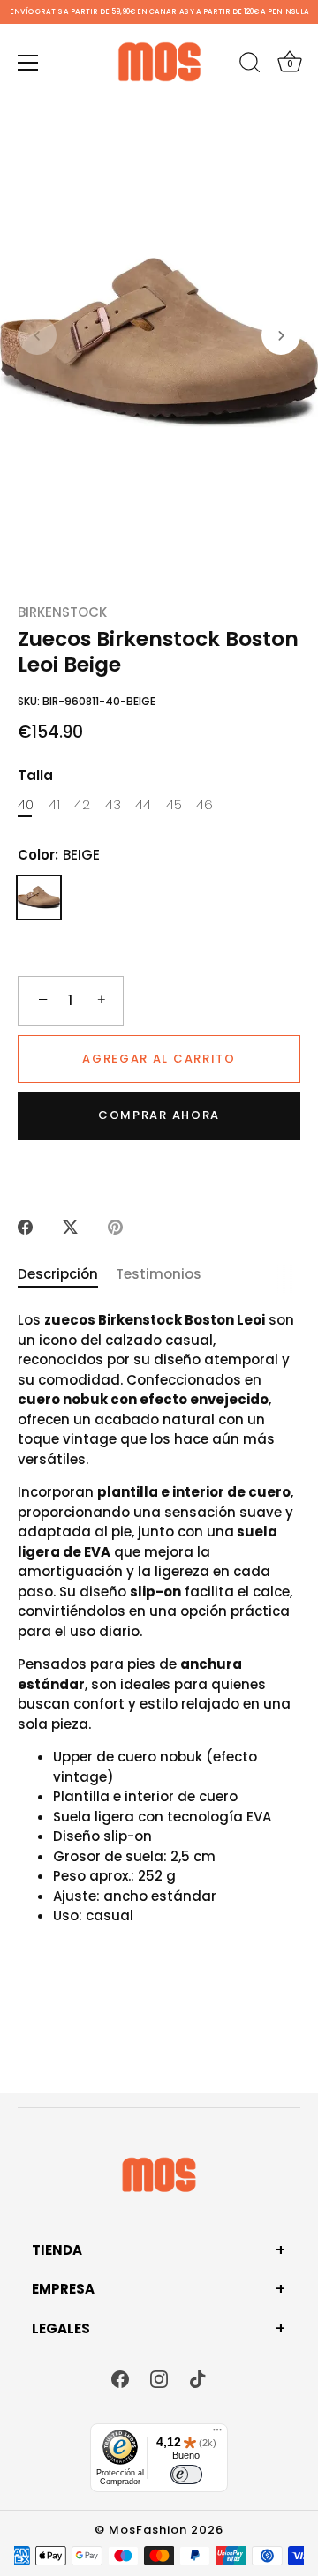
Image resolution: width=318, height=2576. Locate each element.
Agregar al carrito (159, 1059)
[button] (37, 335)
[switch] (186, 2475)
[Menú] (28, 63)
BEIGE (39, 897)
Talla (35, 776)
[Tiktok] (198, 2378)
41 (54, 805)
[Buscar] (250, 65)
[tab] (67, 1275)
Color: (59, 855)
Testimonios (159, 1274)
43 (113, 805)
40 (26, 805)
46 (204, 805)
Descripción (58, 1274)
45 (174, 805)
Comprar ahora (159, 1115)
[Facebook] (120, 2378)
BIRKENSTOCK (62, 612)
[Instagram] (159, 2378)
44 (143, 805)
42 (82, 805)
